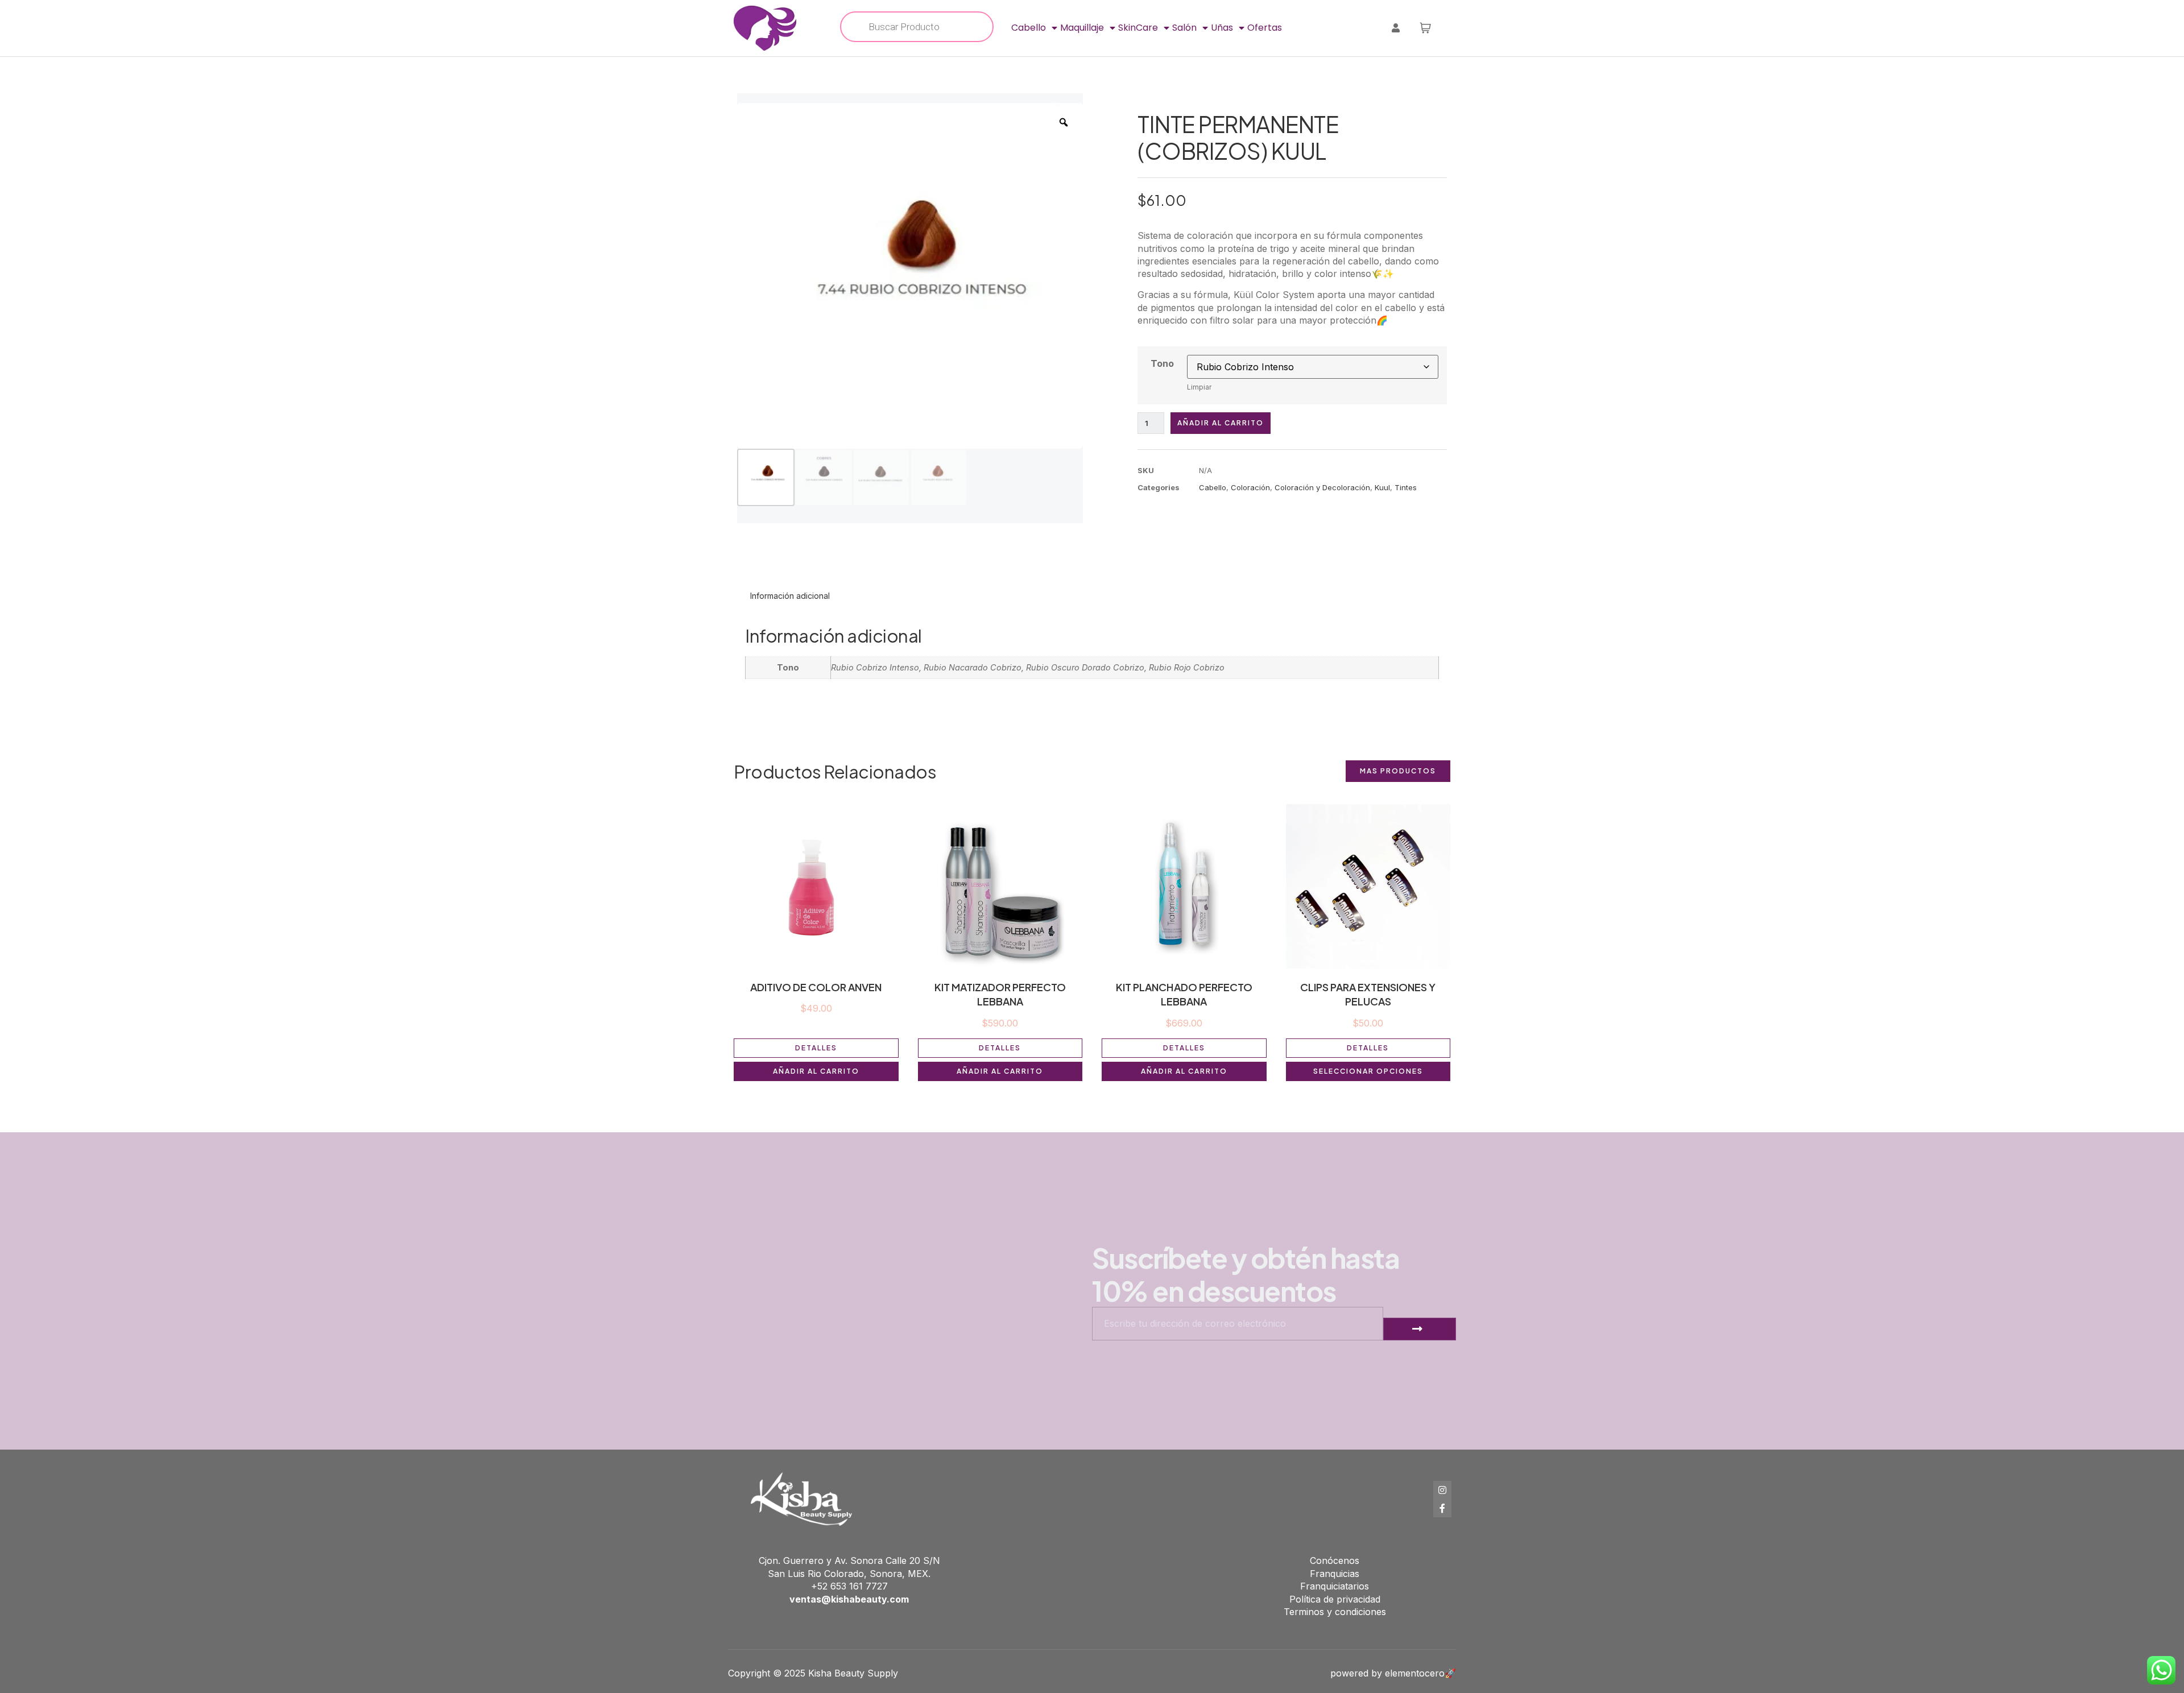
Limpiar (1199, 387)
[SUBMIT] (1420, 1329)
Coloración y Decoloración (1322, 487)
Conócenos (1335, 1560)
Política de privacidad (1335, 1599)
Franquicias (1335, 1574)
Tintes (1406, 487)
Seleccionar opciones (1368, 1071)
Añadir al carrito (1221, 423)
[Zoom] (1064, 122)
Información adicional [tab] (790, 596)
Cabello (1029, 28)
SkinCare (1138, 28)
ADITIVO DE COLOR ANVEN (816, 987)
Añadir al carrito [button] (816, 1071)
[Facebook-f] (1442, 1508)
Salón (1184, 28)
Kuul (1382, 487)
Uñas (1222, 28)
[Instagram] (1442, 1490)
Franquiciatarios (1335, 1586)
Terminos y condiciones (1335, 1612)
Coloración (1250, 487)
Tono (1162, 363)
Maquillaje (1082, 28)
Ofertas (1265, 28)
